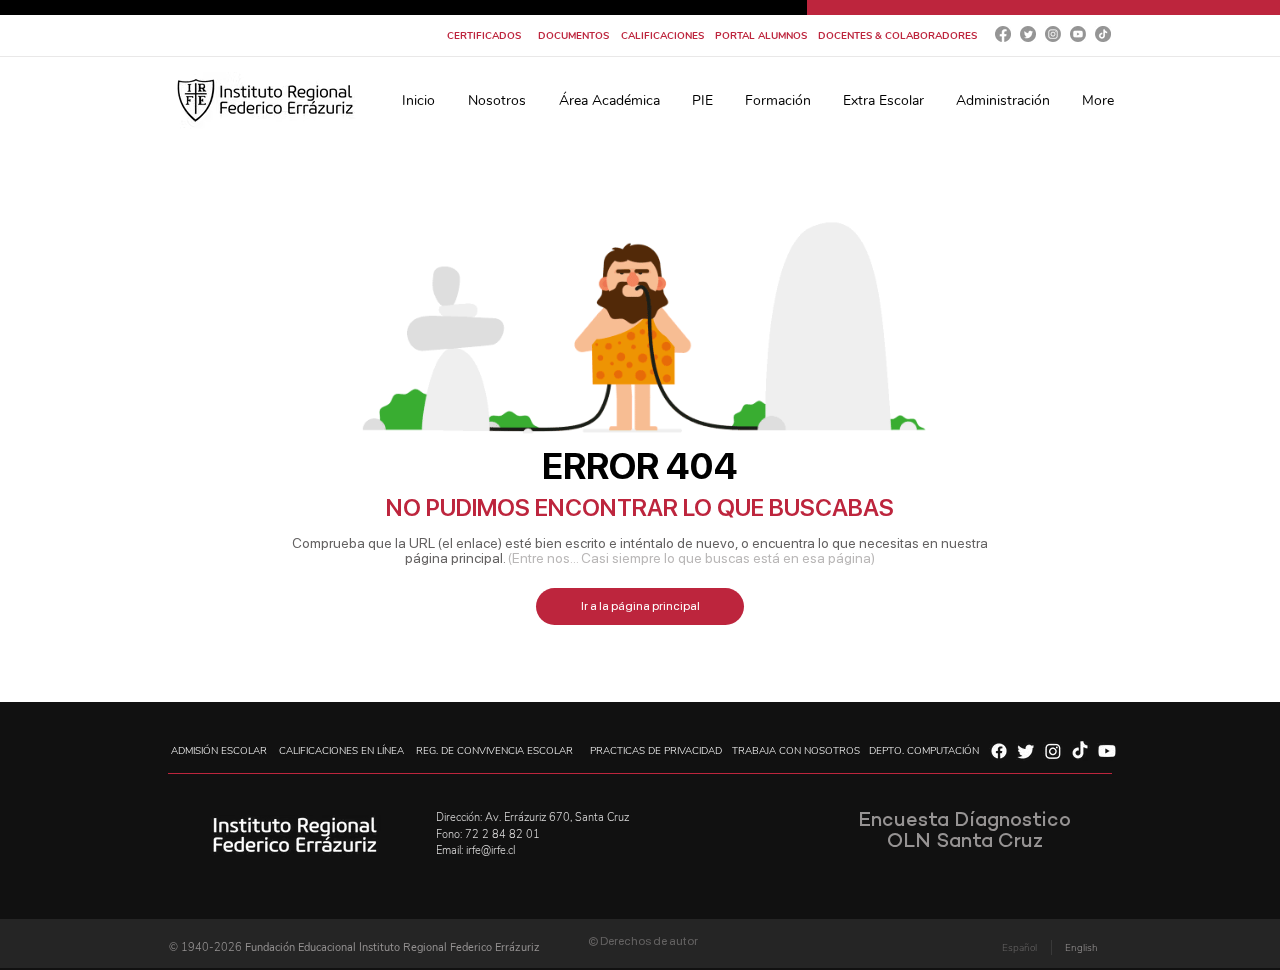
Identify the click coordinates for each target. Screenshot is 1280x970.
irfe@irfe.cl (490, 850)
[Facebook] (1003, 34)
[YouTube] (1078, 34)
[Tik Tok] (1103, 34)
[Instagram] (1053, 34)
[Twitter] (1028, 34)
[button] (496, 100)
